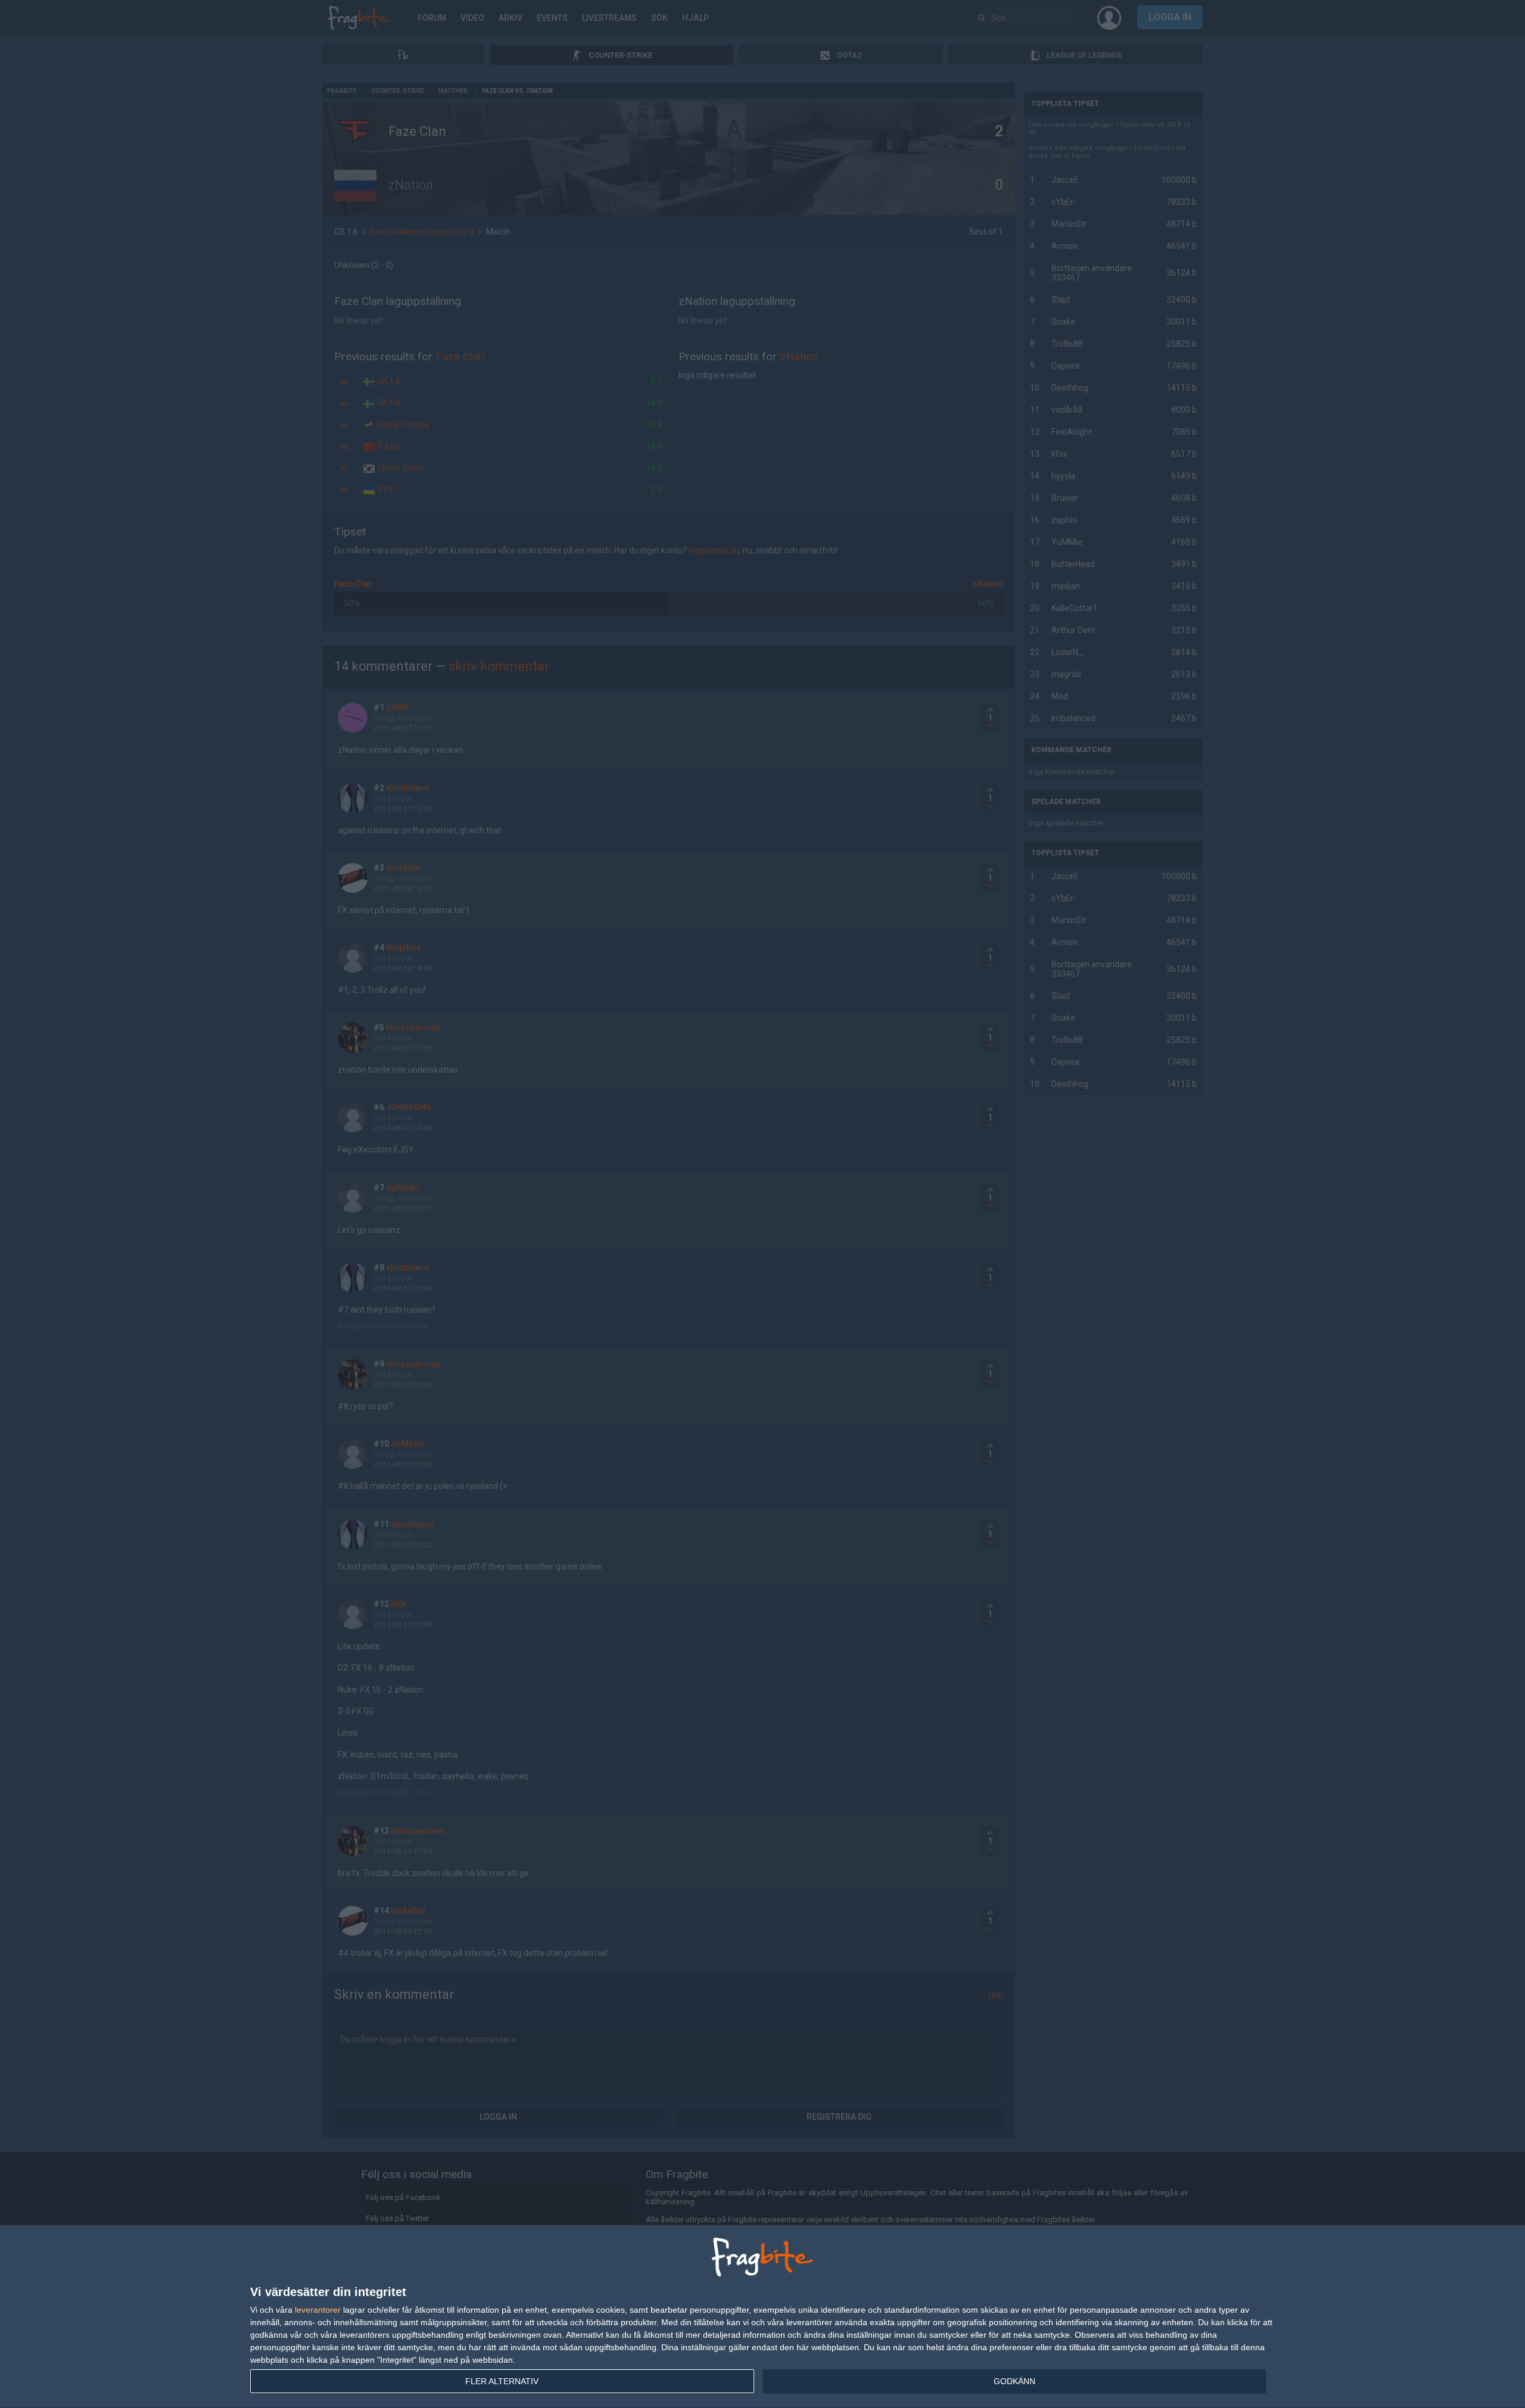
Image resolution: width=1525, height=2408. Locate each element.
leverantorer (318, 2310)
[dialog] (762, 2317)
